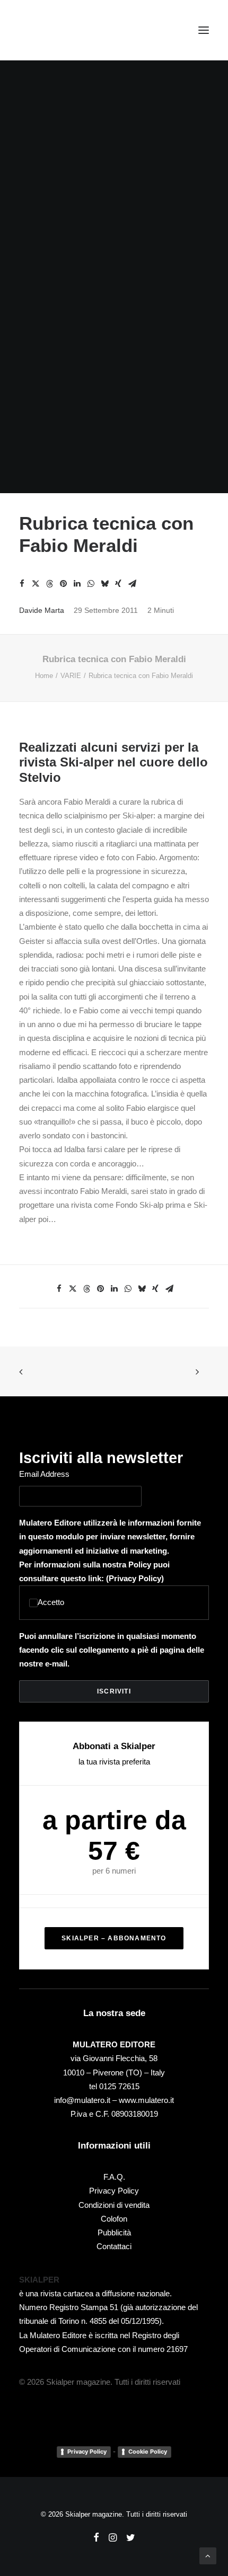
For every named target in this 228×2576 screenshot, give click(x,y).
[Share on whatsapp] (91, 584)
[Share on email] (132, 584)
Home (44, 676)
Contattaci (114, 2246)
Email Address (44, 1474)
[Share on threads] (49, 584)
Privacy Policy (135, 1578)
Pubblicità (114, 2232)
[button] (204, 30)
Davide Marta (42, 610)
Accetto (51, 1602)
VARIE (71, 676)
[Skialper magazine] (65, 30)
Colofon (114, 2219)
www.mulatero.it (146, 2100)
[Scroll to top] (208, 2555)
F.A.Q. (114, 2177)
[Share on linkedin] (77, 584)
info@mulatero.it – (86, 2100)
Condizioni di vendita (114, 2205)
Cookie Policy (148, 2452)
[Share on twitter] (36, 584)
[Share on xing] (118, 584)
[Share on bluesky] (104, 584)
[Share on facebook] (22, 584)
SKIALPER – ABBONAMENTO (114, 1938)
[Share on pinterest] (63, 584)
